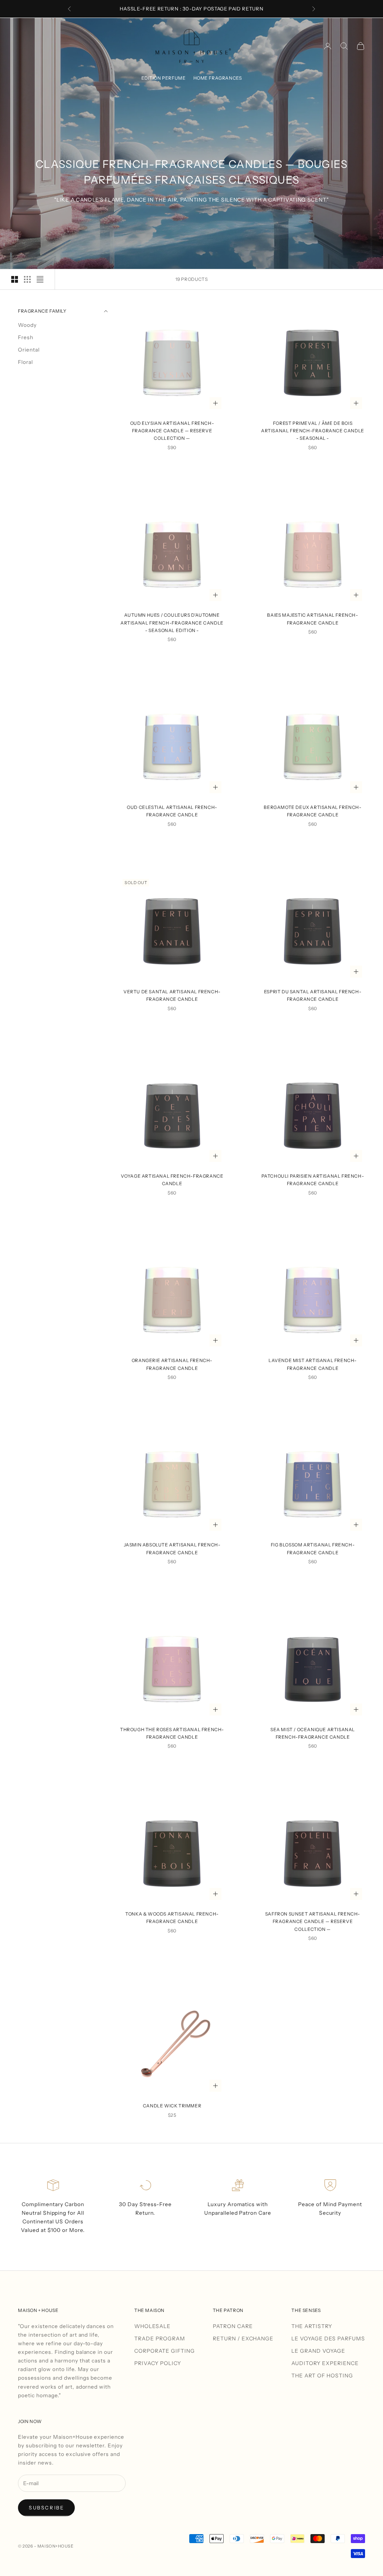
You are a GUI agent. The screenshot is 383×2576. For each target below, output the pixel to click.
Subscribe (46, 2508)
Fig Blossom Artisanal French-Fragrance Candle (313, 1548)
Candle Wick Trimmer (172, 2106)
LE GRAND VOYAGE (318, 2351)
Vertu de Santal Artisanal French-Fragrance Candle (172, 995)
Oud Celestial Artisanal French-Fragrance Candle (172, 811)
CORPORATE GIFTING (165, 2351)
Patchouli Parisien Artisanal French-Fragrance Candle (313, 1180)
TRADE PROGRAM (160, 2339)
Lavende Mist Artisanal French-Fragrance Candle (313, 1364)
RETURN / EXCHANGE (243, 2339)
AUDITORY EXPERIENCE (325, 2363)
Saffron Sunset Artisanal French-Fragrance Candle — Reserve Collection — (313, 1922)
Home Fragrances (218, 78)
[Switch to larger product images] (15, 279)
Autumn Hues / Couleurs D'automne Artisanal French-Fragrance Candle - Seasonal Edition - (172, 623)
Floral (25, 362)
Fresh (26, 337)
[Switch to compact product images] (40, 279)
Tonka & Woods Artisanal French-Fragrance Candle (172, 1918)
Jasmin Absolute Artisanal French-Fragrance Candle (172, 1548)
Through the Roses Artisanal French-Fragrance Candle (172, 1733)
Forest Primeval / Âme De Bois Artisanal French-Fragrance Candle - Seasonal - (313, 431)
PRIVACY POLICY (158, 2363)
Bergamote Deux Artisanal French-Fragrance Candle (312, 811)
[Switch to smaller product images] (27, 279)
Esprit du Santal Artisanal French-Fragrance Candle (313, 995)
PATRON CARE (233, 2326)
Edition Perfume (164, 78)
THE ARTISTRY (312, 2326)
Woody (27, 325)
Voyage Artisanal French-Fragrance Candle (172, 1180)
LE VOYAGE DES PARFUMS (328, 2339)
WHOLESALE (152, 2326)
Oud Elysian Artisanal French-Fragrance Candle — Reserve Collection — (172, 431)
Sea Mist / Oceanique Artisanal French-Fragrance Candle (313, 1733)
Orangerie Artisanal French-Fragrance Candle (172, 1364)
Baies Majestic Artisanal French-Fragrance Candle (312, 619)
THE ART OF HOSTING (322, 2376)
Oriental (29, 350)
